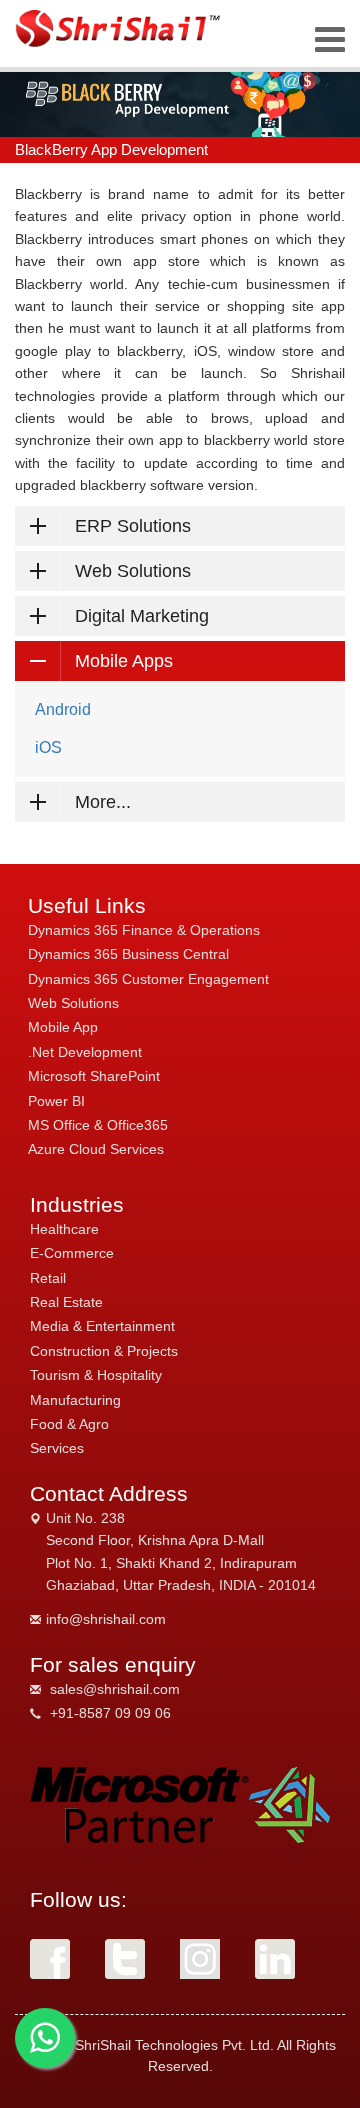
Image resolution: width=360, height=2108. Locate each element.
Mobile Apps (124, 661)
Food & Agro (69, 1424)
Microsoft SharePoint (94, 1076)
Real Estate (66, 1302)
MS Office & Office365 (98, 1125)
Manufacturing (75, 1400)
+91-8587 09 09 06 (110, 1713)
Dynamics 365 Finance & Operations (144, 930)
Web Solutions (133, 571)
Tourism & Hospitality (96, 1375)
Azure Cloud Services (96, 1149)
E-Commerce (72, 1253)
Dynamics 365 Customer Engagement (148, 979)
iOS (48, 747)
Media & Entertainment (102, 1326)
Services (57, 1448)
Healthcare (64, 1229)
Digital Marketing (142, 616)
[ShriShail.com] (120, 28)
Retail (48, 1278)
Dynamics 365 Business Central (128, 954)
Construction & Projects (104, 1351)
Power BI (56, 1101)
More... (103, 802)
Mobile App (63, 1027)
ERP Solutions (133, 526)
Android (63, 709)
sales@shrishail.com (115, 1689)
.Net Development (85, 1052)
